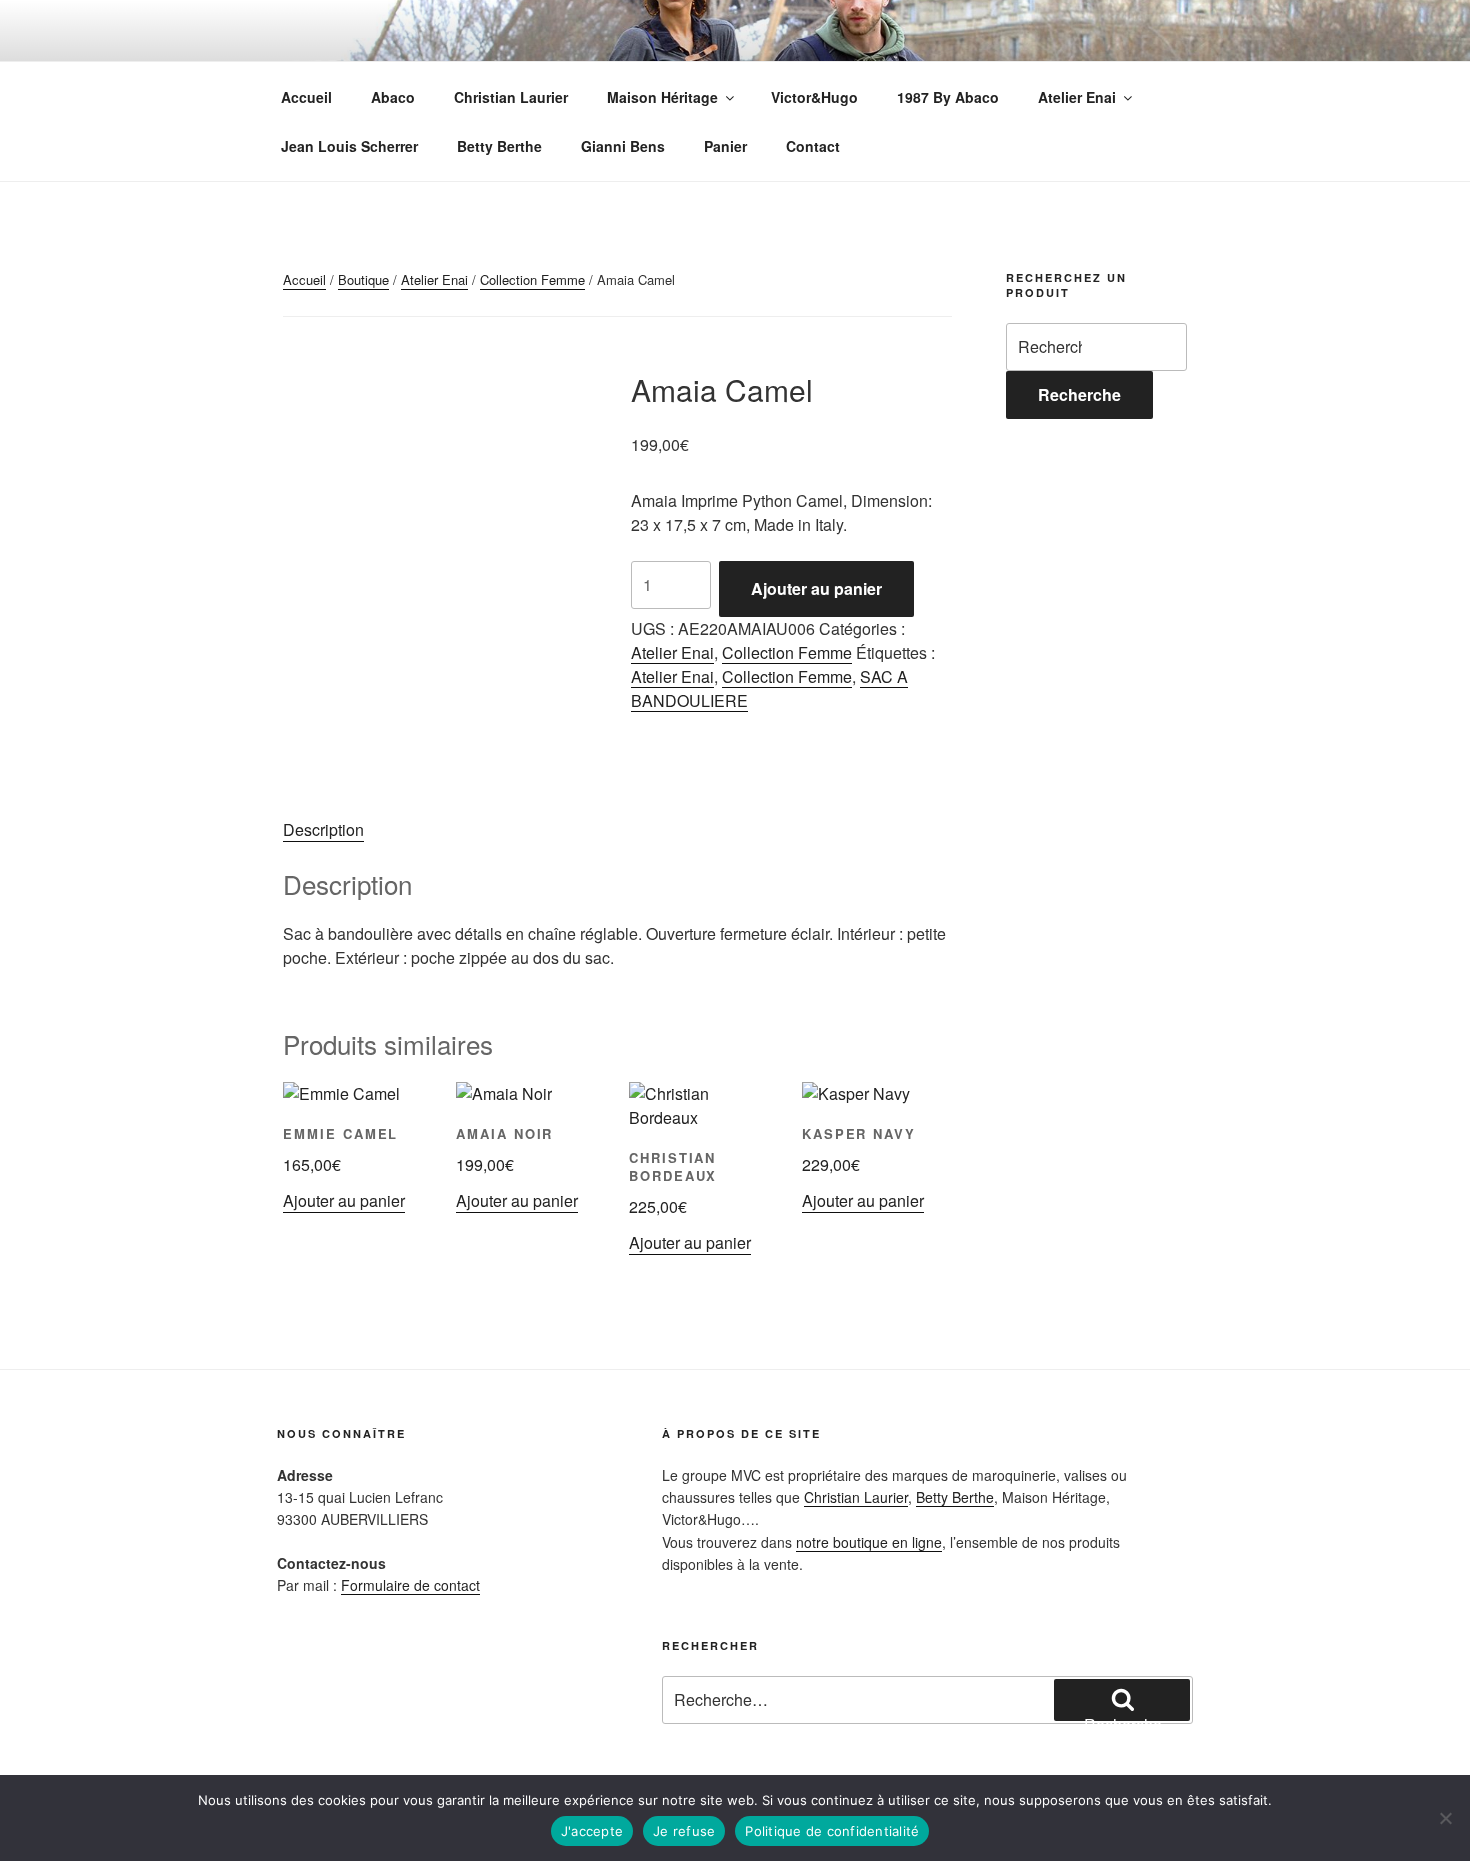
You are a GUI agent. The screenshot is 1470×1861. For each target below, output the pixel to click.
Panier (725, 146)
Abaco (393, 97)
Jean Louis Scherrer (349, 146)
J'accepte (592, 1831)
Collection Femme (532, 279)
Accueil (306, 97)
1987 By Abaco (948, 97)
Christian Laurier (511, 97)
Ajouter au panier (816, 588)
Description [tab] (323, 829)
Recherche (1079, 394)
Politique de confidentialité (832, 1831)
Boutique (363, 279)
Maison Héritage (662, 97)
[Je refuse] (1445, 1818)
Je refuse (684, 1831)
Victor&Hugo (814, 97)
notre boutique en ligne (869, 1542)
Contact (813, 146)
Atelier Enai (1077, 97)
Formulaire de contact (410, 1585)
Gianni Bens (623, 146)
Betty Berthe (499, 146)
